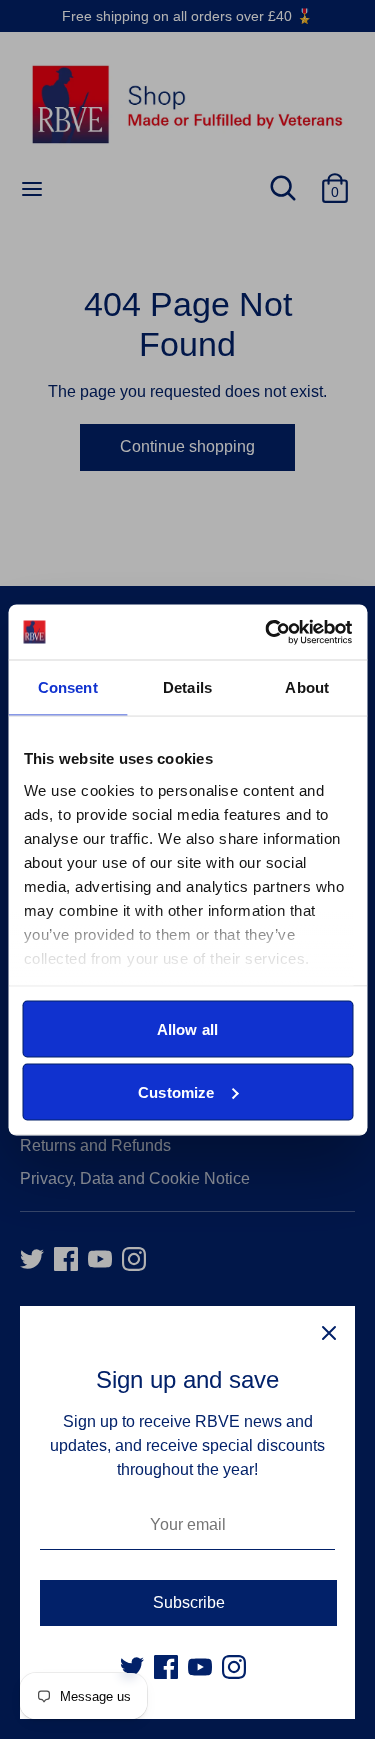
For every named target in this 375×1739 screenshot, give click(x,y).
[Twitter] (132, 1667)
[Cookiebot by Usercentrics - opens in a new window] (267, 632)
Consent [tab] (68, 687)
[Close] (329, 1332)
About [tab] (307, 687)
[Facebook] (166, 1667)
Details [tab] (187, 687)
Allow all (187, 1029)
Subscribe (189, 1602)
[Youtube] (200, 1667)
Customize (176, 1091)
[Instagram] (234, 1667)
